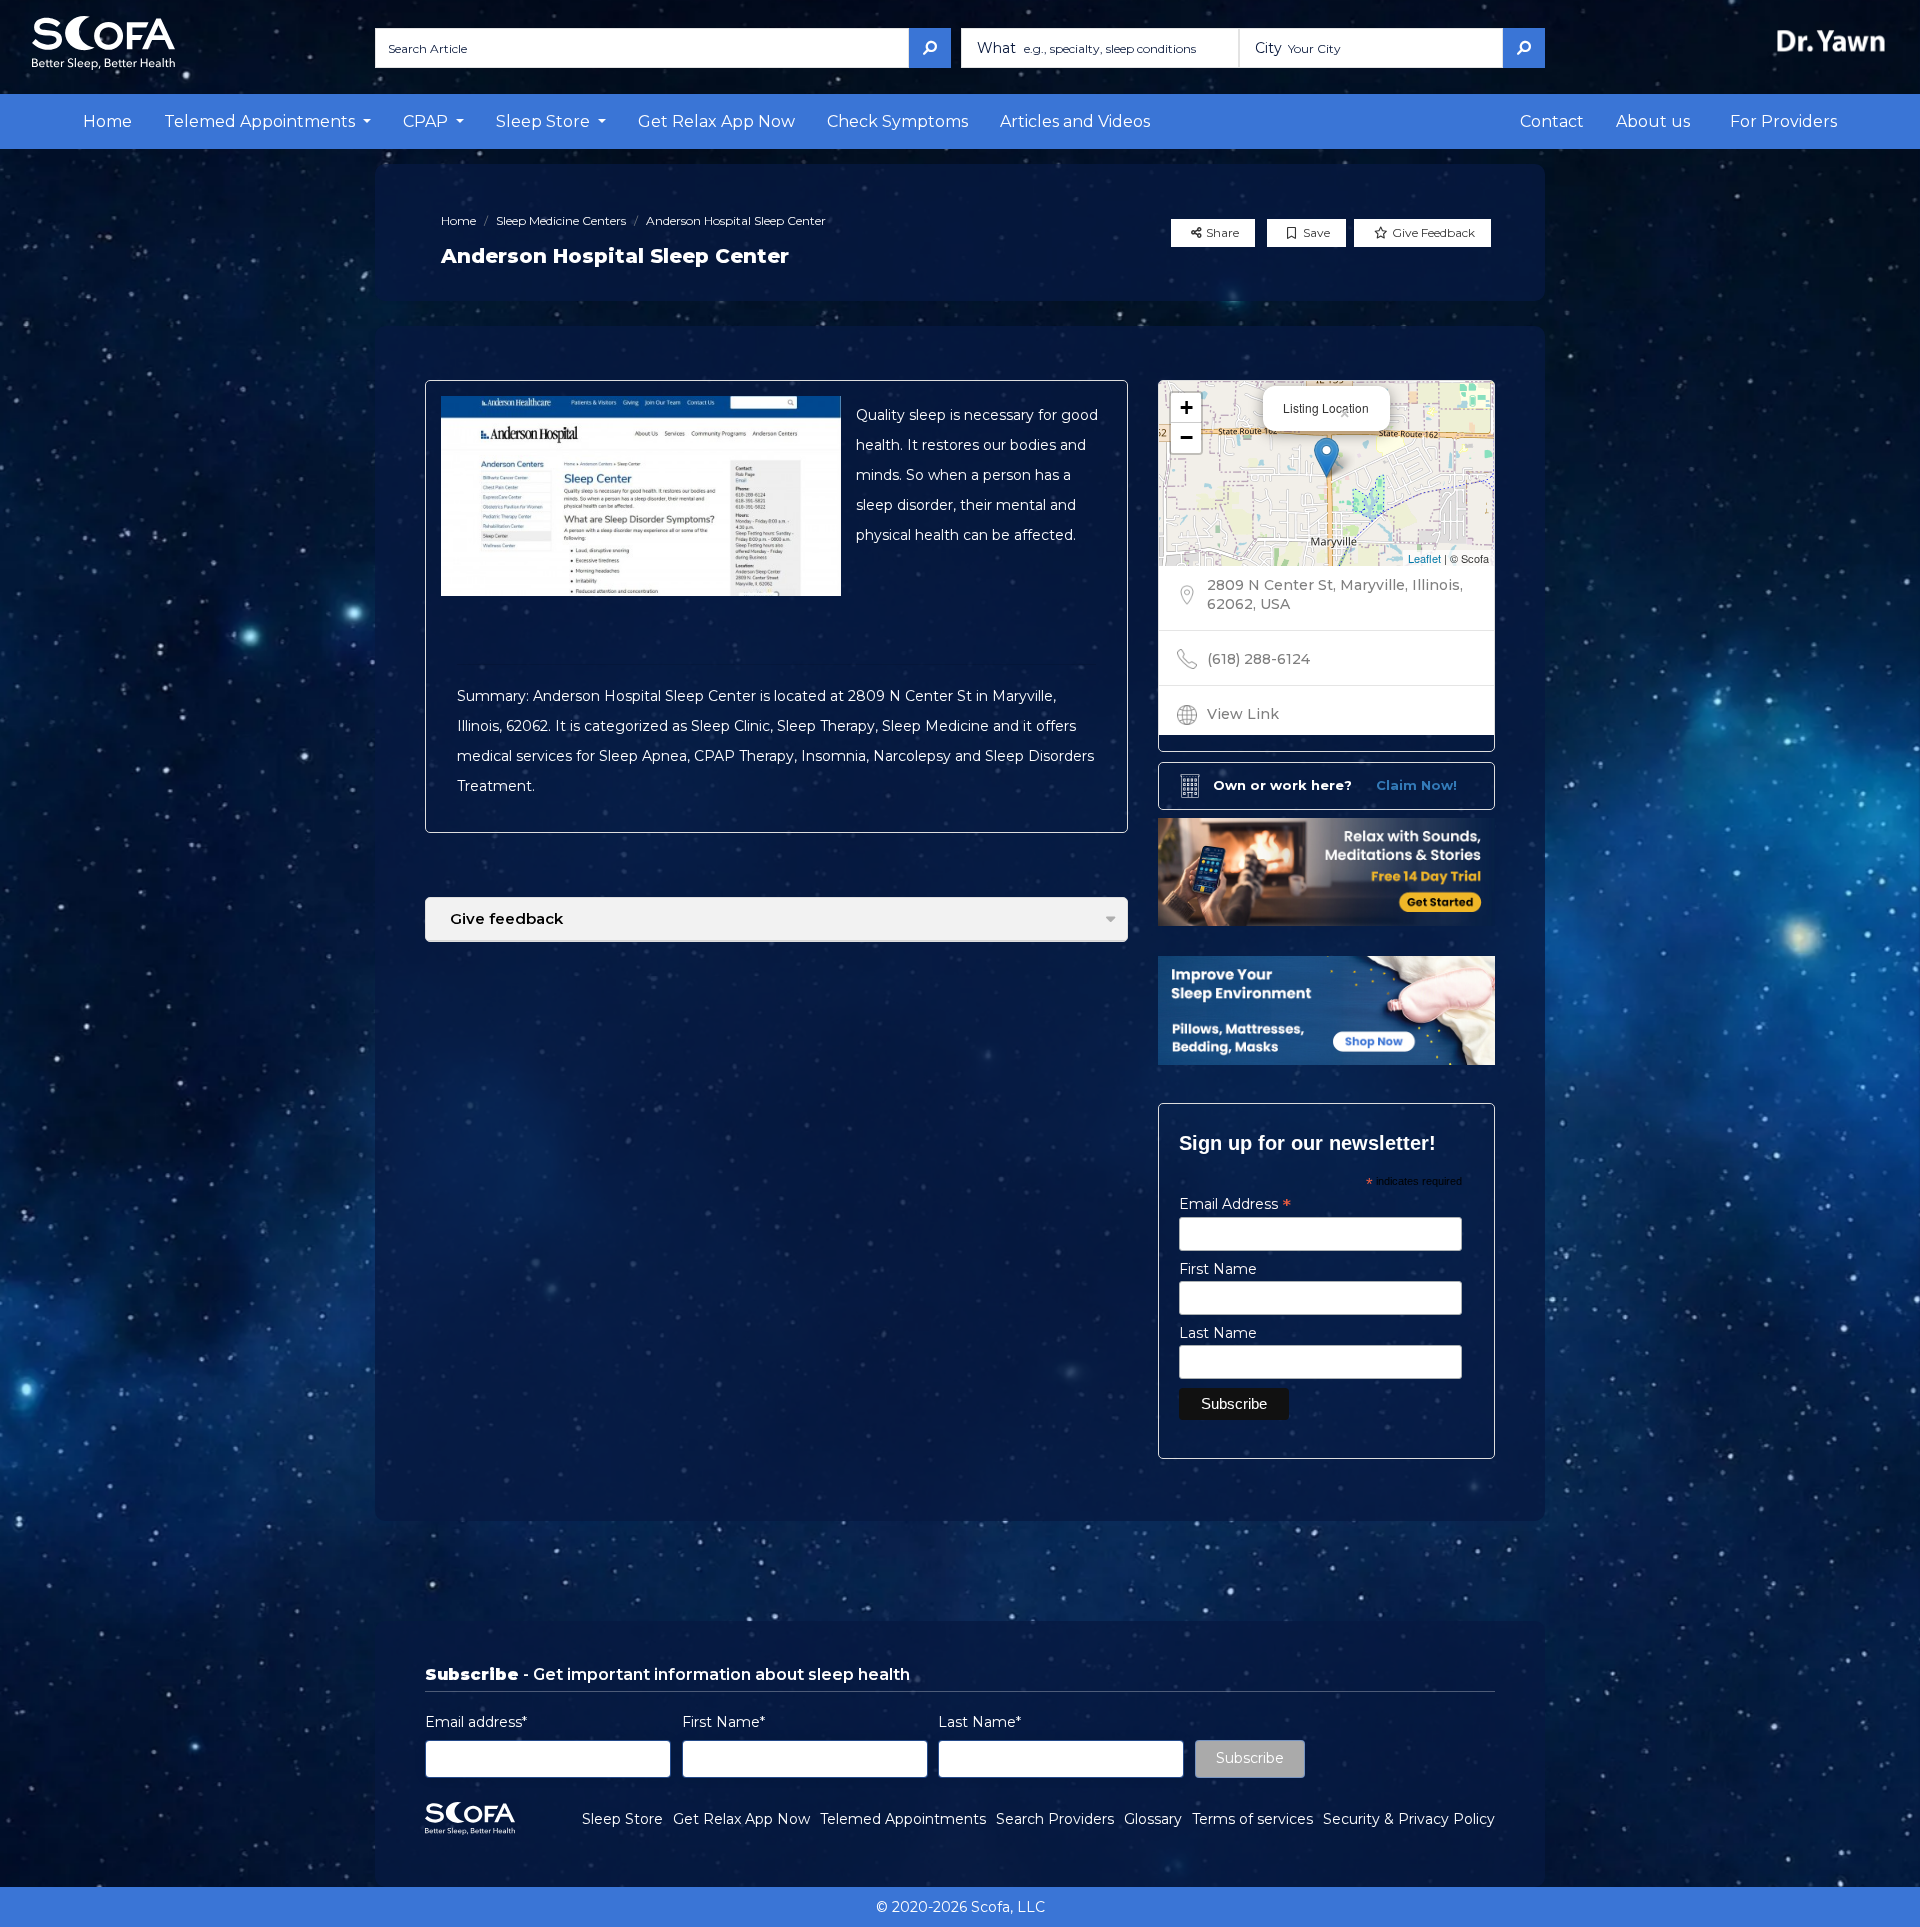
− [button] (1186, 437)
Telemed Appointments (903, 1819)
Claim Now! (1416, 785)
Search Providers (1055, 1819)
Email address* (476, 1722)
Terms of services (1252, 1819)
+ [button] (1186, 407)
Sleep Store (622, 1819)
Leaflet (1424, 558)
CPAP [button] (427, 121)
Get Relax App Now (716, 121)
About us (1653, 121)
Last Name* (979, 1722)
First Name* (723, 1722)
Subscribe (1250, 1758)
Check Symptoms (897, 121)
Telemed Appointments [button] (261, 121)
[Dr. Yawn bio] (1835, 40)
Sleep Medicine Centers (561, 220)
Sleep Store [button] (545, 121)
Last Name (1218, 1333)
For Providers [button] (1783, 121)
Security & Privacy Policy (1409, 1819)
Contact (1552, 121)
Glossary (1153, 1819)
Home (107, 121)
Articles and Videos (1075, 121)
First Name (1218, 1269)
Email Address (1235, 1204)
